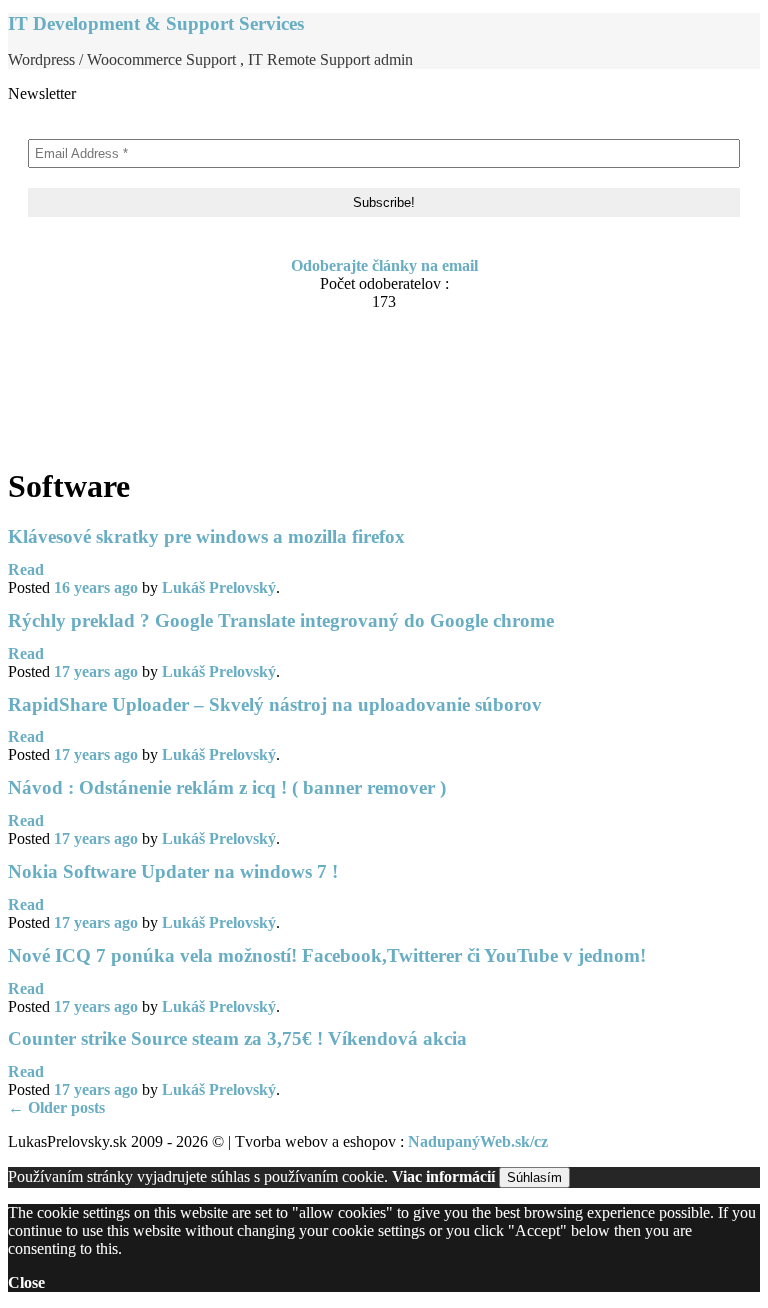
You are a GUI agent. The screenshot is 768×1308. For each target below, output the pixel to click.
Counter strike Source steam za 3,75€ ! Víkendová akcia (237, 1038)
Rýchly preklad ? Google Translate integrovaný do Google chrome (281, 620)
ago (96, 587)
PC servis (80, 416)
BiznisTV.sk (88, 435)
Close (26, 1282)
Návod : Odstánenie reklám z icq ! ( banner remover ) (227, 787)
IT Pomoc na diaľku (117, 378)
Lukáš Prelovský (219, 587)
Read (26, 569)
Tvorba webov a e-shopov (135, 397)
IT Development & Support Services (156, 23)
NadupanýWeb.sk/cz (478, 1141)
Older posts (56, 1107)
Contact (75, 359)
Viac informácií (443, 1176)
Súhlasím (534, 1177)
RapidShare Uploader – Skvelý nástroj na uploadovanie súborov (275, 704)
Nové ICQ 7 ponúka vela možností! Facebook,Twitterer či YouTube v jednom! (327, 955)
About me (81, 340)
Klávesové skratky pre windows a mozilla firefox (206, 536)
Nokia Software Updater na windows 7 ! (173, 871)
